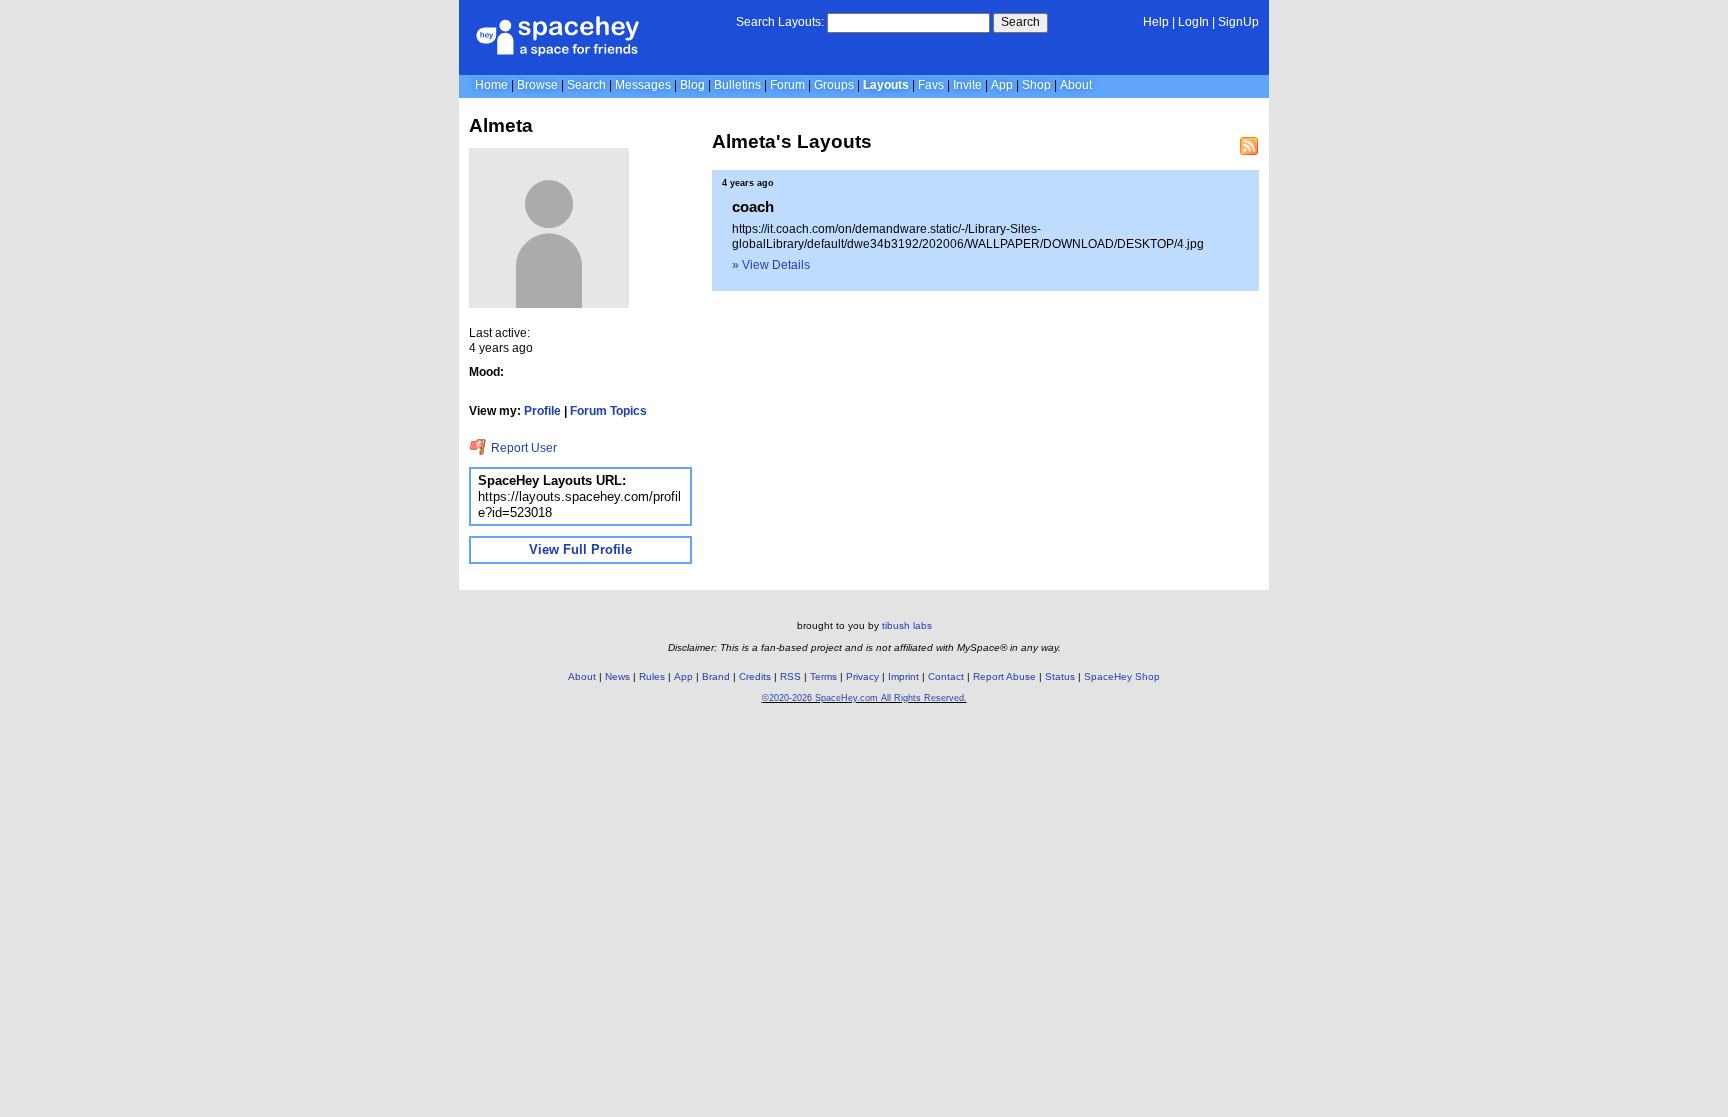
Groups (834, 85)
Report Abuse (1004, 676)
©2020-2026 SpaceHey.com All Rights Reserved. (864, 698)
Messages (643, 85)
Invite (967, 85)
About (1076, 85)
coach (753, 206)
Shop (1036, 85)
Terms (823, 676)
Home (491, 85)
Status (1060, 676)
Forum (787, 85)
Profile (542, 411)
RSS (790, 676)
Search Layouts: (780, 22)
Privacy (862, 676)
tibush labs (907, 625)
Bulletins (737, 85)
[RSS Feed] (1249, 146)
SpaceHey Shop (1122, 676)
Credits (755, 676)
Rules (652, 676)
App (1002, 85)
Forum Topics (608, 411)
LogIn (1193, 22)
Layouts (886, 85)
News (617, 676)
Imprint (903, 676)
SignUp (1238, 22)
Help (1156, 22)
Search (1020, 22)
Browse (537, 85)
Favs (931, 85)
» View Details (771, 265)
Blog (692, 85)
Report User (522, 448)
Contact (946, 676)
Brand (716, 676)
